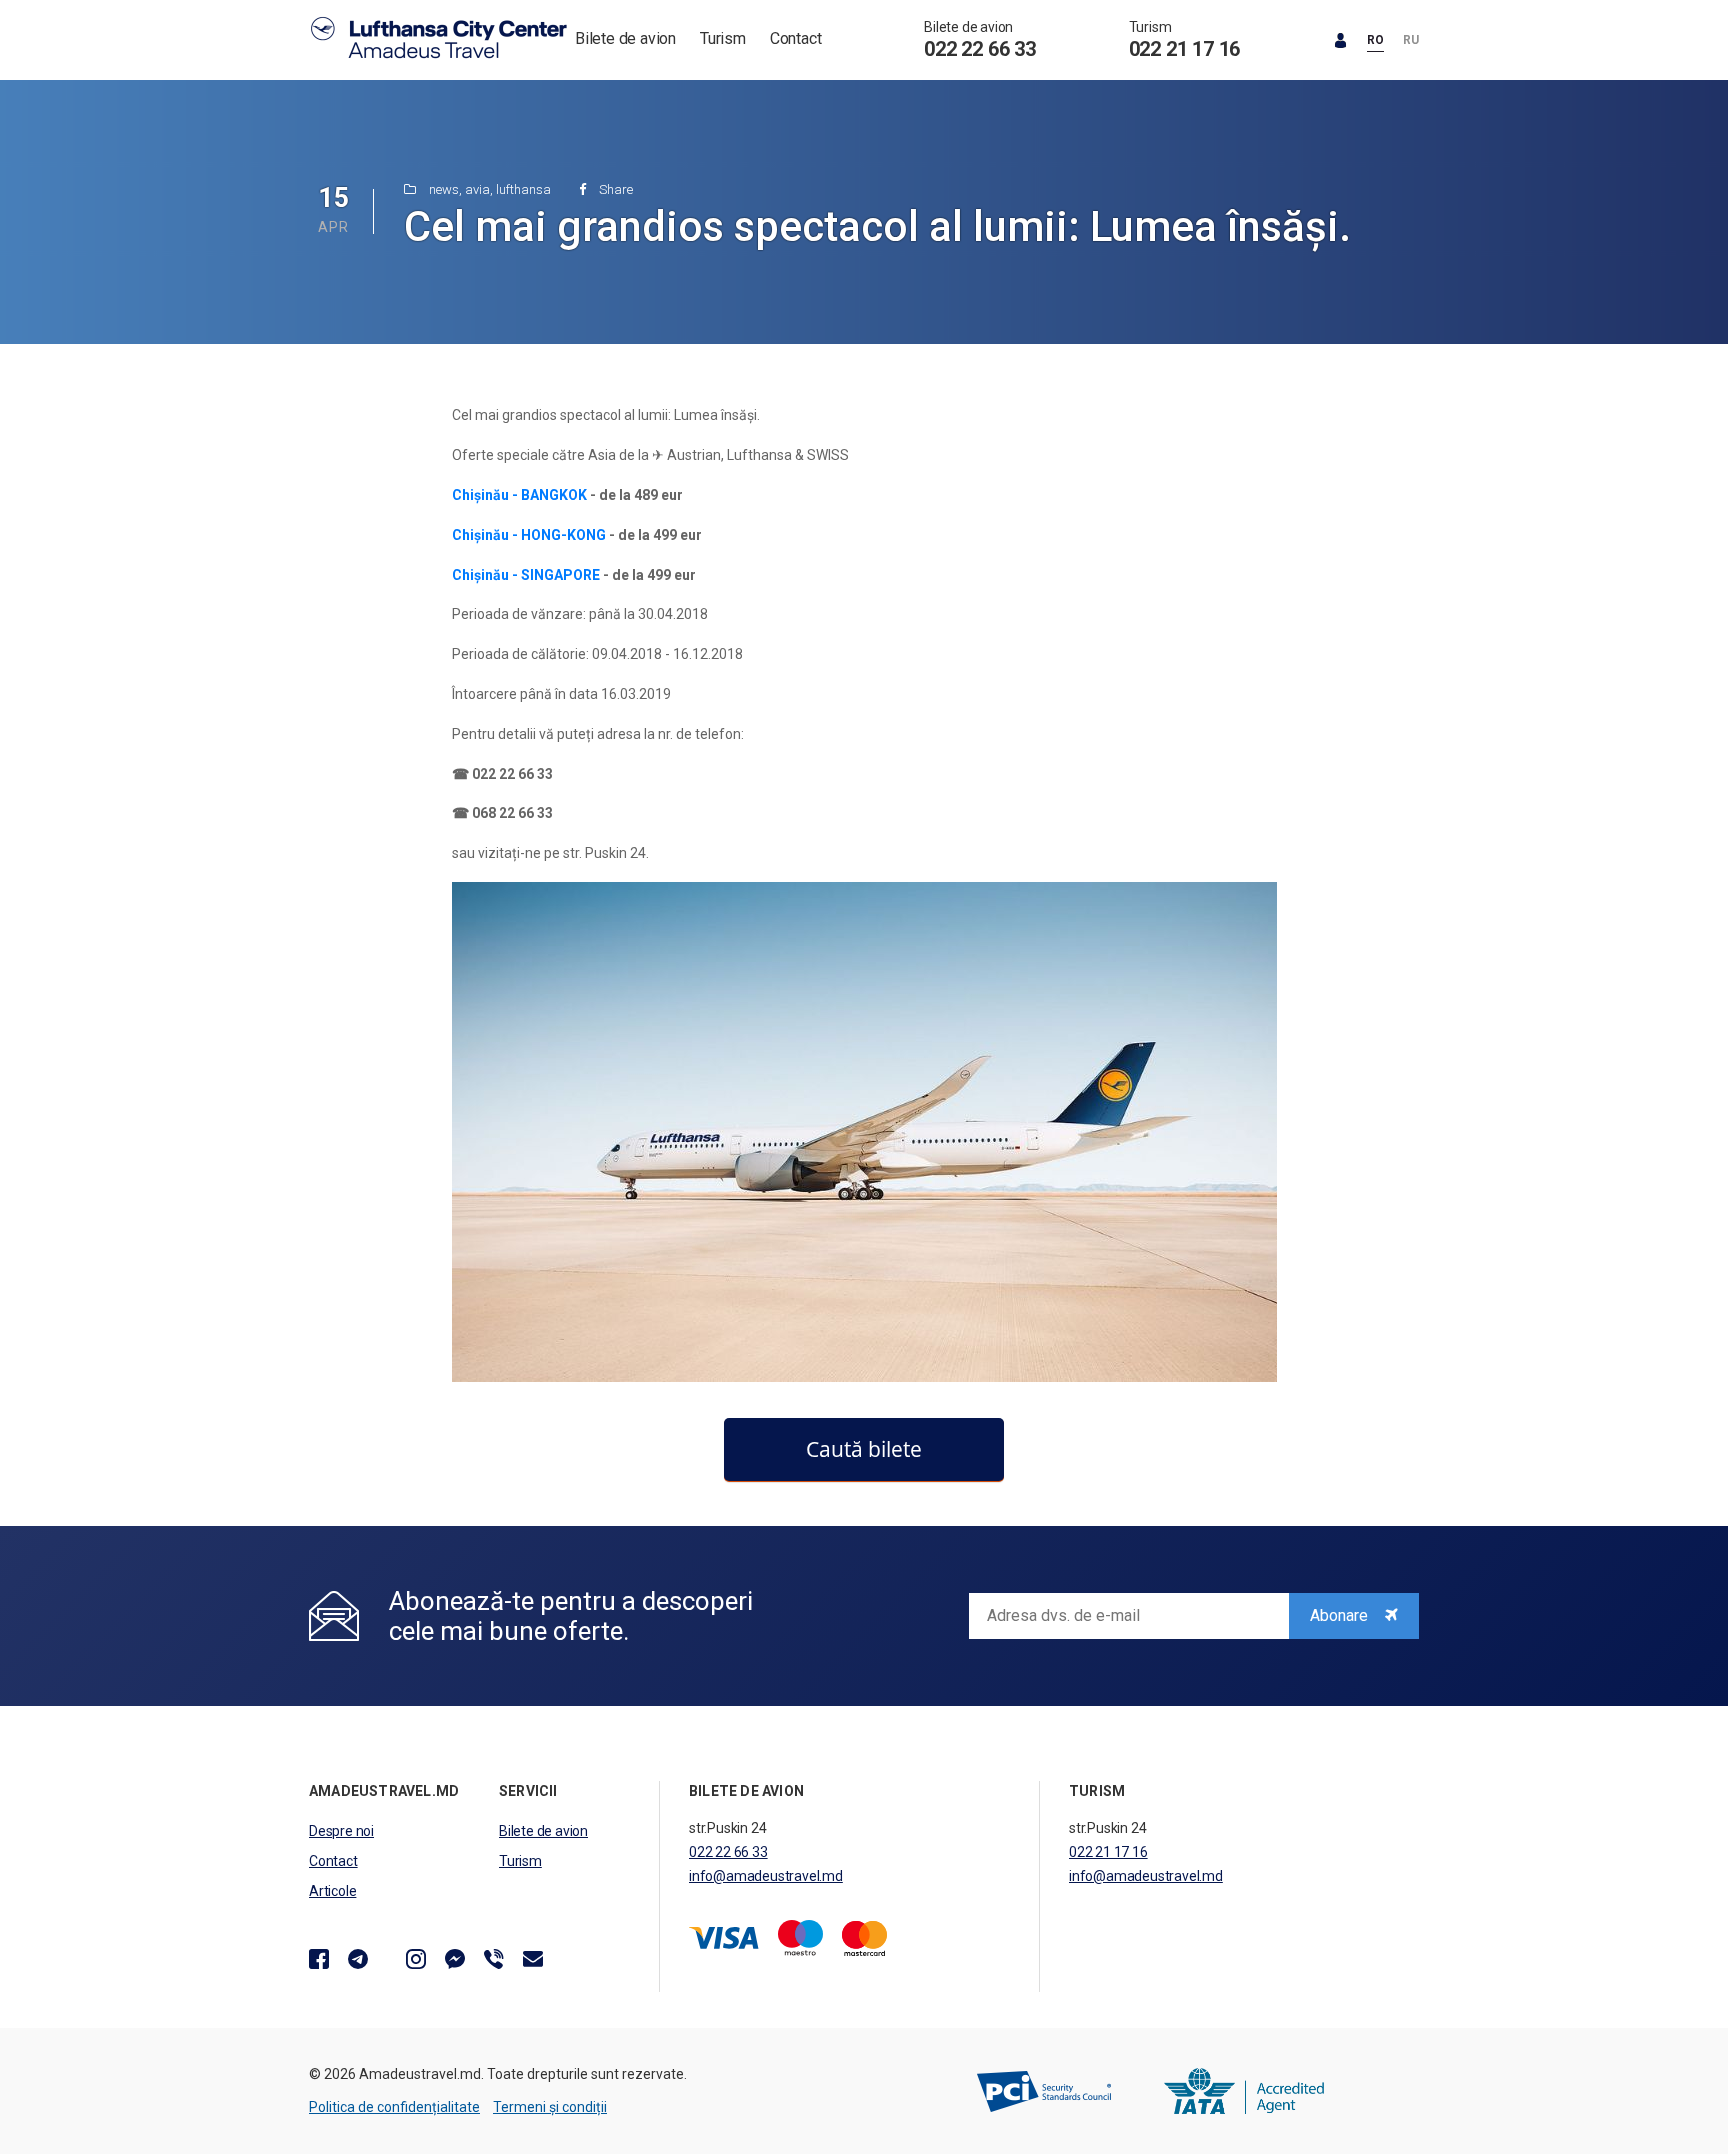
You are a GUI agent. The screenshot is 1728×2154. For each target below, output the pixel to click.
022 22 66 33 (980, 49)
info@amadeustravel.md (766, 1876)
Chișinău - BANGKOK (519, 495)
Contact (796, 38)
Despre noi (341, 1831)
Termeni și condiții (550, 2107)
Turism (723, 38)
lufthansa (523, 189)
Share (614, 189)
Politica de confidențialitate (394, 2107)
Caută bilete (864, 1449)
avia (477, 189)
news (444, 189)
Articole (332, 1891)
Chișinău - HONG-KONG (529, 535)
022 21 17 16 (1185, 49)
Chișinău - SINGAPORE (526, 575)
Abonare (1341, 1615)
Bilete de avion (625, 38)
